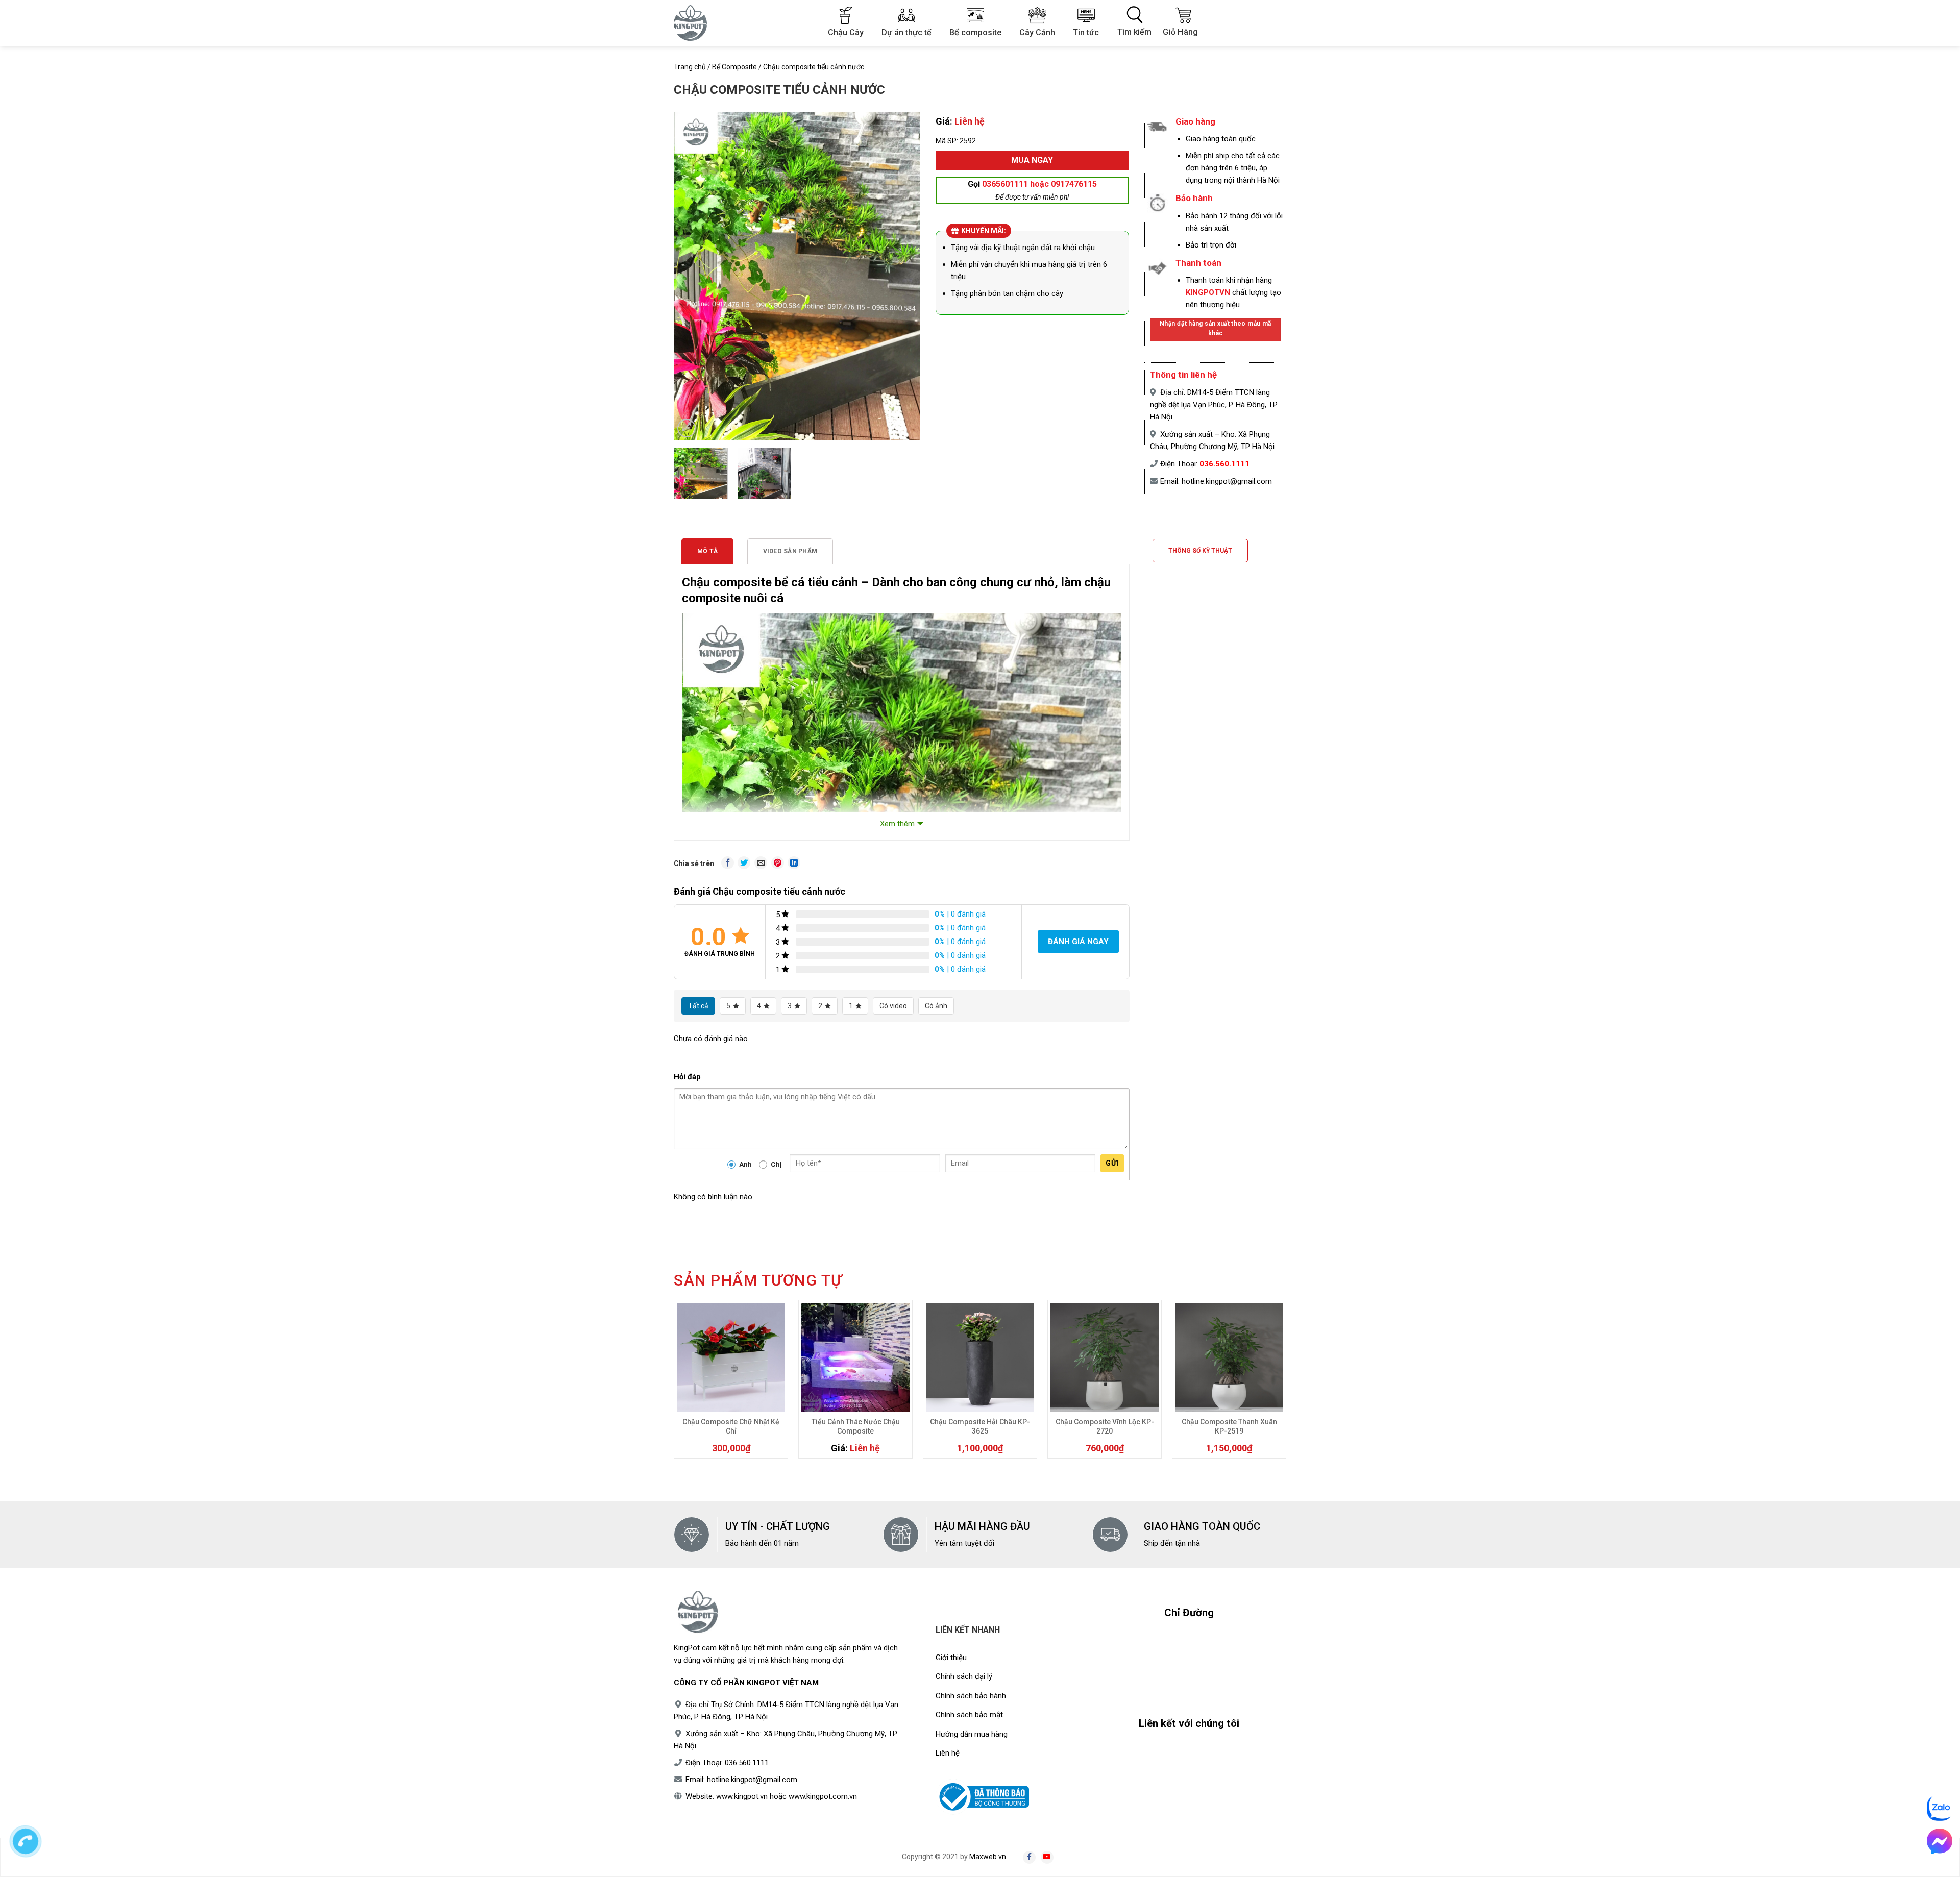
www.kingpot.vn (742, 1796)
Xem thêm (897, 824)
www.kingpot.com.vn (823, 1796)
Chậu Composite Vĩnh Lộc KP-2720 (1105, 1426)
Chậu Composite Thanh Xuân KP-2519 (1229, 1426)
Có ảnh (936, 1006)
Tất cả (698, 1006)
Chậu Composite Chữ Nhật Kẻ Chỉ (731, 1426)
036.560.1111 (1224, 464)
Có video (893, 1006)
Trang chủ (690, 67)
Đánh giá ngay (1078, 942)
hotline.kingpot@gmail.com (1227, 481)
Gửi (1112, 1163)
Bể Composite (734, 67)
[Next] (906, 253)
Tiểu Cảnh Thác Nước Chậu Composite (856, 1426)
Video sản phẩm (790, 551)
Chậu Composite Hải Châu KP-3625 (980, 1426)
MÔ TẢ (707, 551)
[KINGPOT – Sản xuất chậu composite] (697, 23)
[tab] (707, 551)
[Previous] (688, 253)
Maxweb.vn (988, 1857)
